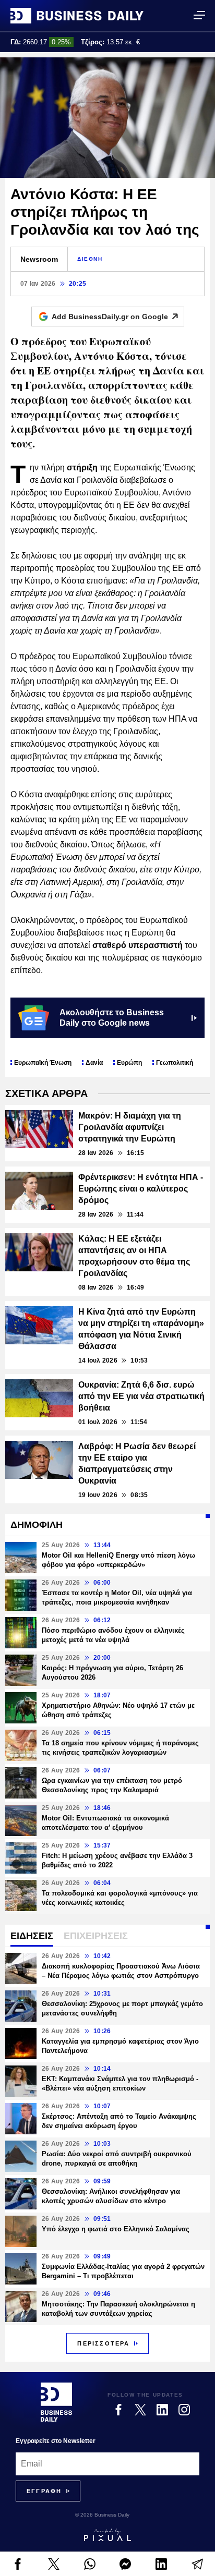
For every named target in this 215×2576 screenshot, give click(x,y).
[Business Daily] (77, 16)
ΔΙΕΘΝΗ (90, 259)
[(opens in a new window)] (18, 2564)
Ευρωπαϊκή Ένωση (43, 1063)
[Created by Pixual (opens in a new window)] (107, 2535)
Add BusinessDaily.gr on (110, 317)
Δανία (94, 1063)
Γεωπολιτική (175, 1063)
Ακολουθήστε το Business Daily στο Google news (112, 1018)
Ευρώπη (129, 1063)
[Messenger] (126, 2564)
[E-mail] (197, 2564)
